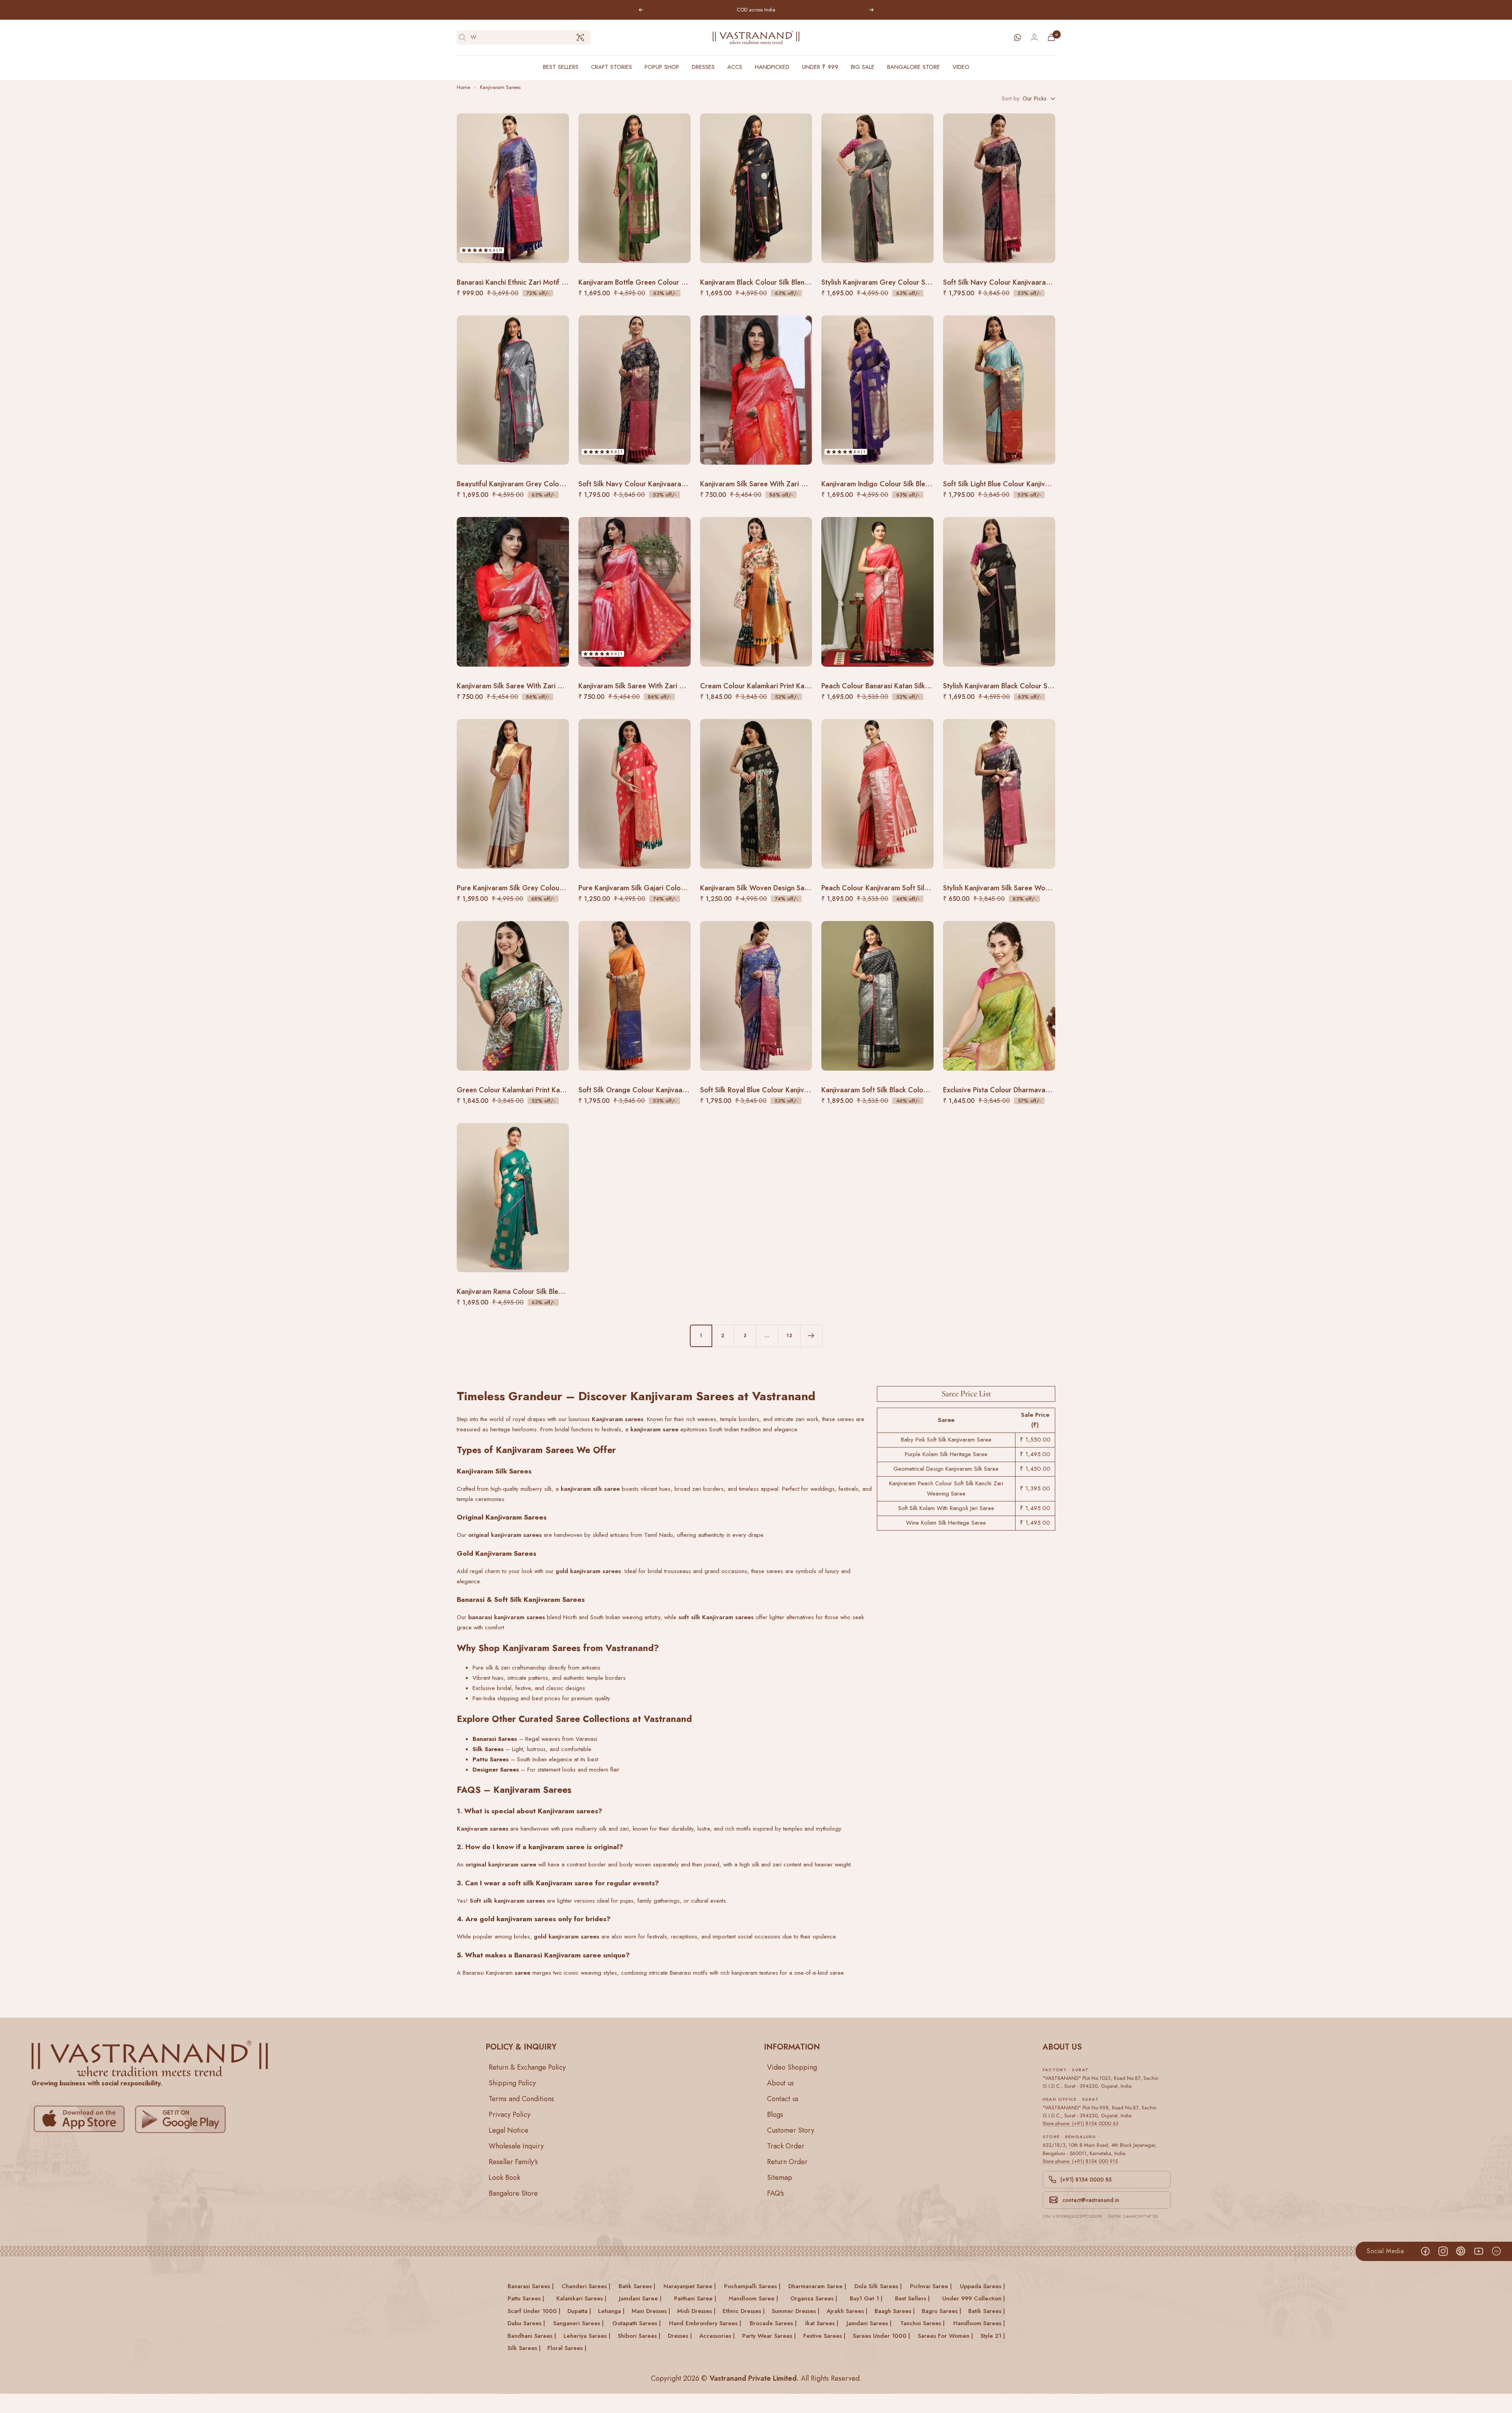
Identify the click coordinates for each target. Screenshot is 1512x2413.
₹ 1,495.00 (1035, 1454)
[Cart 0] (1051, 37)
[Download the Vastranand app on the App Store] (81, 2119)
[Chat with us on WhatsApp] (1017, 37)
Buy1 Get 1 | (866, 2298)
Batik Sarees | (987, 2311)
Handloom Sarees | (979, 2323)
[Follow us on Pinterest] (1461, 2251)
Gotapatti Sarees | (636, 2323)
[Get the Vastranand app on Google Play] (182, 2119)
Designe (484, 1770)
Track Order (786, 2146)
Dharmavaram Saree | (817, 2286)
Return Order (787, 2161)
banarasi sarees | (531, 2286)
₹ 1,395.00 (1035, 1488)
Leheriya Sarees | (587, 2335)
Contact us (783, 2098)
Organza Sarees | (814, 2298)
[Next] (811, 1336)
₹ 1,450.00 (1035, 1469)
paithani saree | (695, 2298)
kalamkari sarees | (581, 2298)
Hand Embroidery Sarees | (705, 2323)
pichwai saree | (931, 2286)
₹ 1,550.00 (1035, 1440)
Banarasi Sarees (495, 1739)
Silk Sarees (488, 1749)
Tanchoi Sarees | (922, 2323)
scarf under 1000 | (534, 2311)
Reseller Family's (513, 2161)
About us (780, 2083)
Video (961, 67)
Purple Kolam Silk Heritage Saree (946, 1454)
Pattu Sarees (491, 1759)
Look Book (504, 2177)
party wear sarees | (769, 2335)
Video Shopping (792, 2067)
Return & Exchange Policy (527, 2067)
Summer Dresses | (796, 2311)
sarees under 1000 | (881, 2335)
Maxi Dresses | (651, 2311)
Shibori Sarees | (639, 2335)
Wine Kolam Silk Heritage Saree (946, 1523)
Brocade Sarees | (773, 2323)
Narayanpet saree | (690, 2286)
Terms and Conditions (521, 2098)
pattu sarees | (526, 2298)
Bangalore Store (913, 67)
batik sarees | (637, 2286)
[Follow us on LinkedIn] (1496, 2251)
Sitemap (780, 2177)
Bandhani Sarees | (532, 2335)
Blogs (775, 2114)
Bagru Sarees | (941, 2311)
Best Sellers (561, 67)
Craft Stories (611, 67)
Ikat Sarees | (822, 2323)
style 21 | (993, 2335)
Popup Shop (662, 67)
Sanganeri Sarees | (578, 2323)
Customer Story (791, 2130)
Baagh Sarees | (895, 2311)
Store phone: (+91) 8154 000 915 (1080, 2161)
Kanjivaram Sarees (500, 87)
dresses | (680, 2335)
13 (789, 1336)
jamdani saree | (640, 2298)
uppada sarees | (982, 2286)
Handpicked (772, 67)
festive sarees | (824, 2335)
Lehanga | (611, 2311)
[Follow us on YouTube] (1478, 2251)
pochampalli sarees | (752, 2286)
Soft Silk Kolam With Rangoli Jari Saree (946, 1508)
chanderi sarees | (586, 2286)
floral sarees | (567, 2348)
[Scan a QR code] (580, 37)
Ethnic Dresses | (744, 2311)
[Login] (1034, 37)
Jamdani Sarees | (869, 2323)
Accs (735, 67)
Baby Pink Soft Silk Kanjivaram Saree (946, 1440)
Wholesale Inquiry (516, 2146)
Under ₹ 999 (820, 67)
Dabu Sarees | (526, 2323)
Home (463, 87)
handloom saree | (753, 2298)
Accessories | (717, 2335)
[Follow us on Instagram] (1443, 2251)
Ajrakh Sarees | (847, 2311)
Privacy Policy (510, 2114)
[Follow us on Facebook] (1425, 2251)
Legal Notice (509, 2130)
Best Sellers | (912, 2298)
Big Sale (863, 67)
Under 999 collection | (974, 2298)
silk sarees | (524, 2348)
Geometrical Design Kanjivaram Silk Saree (946, 1469)
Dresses (703, 67)
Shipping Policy (512, 2083)
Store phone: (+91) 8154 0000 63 (1081, 2123)
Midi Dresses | (696, 2311)
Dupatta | (579, 2311)
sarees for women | (945, 2335)
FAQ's (775, 2193)
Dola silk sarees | (878, 2286)
